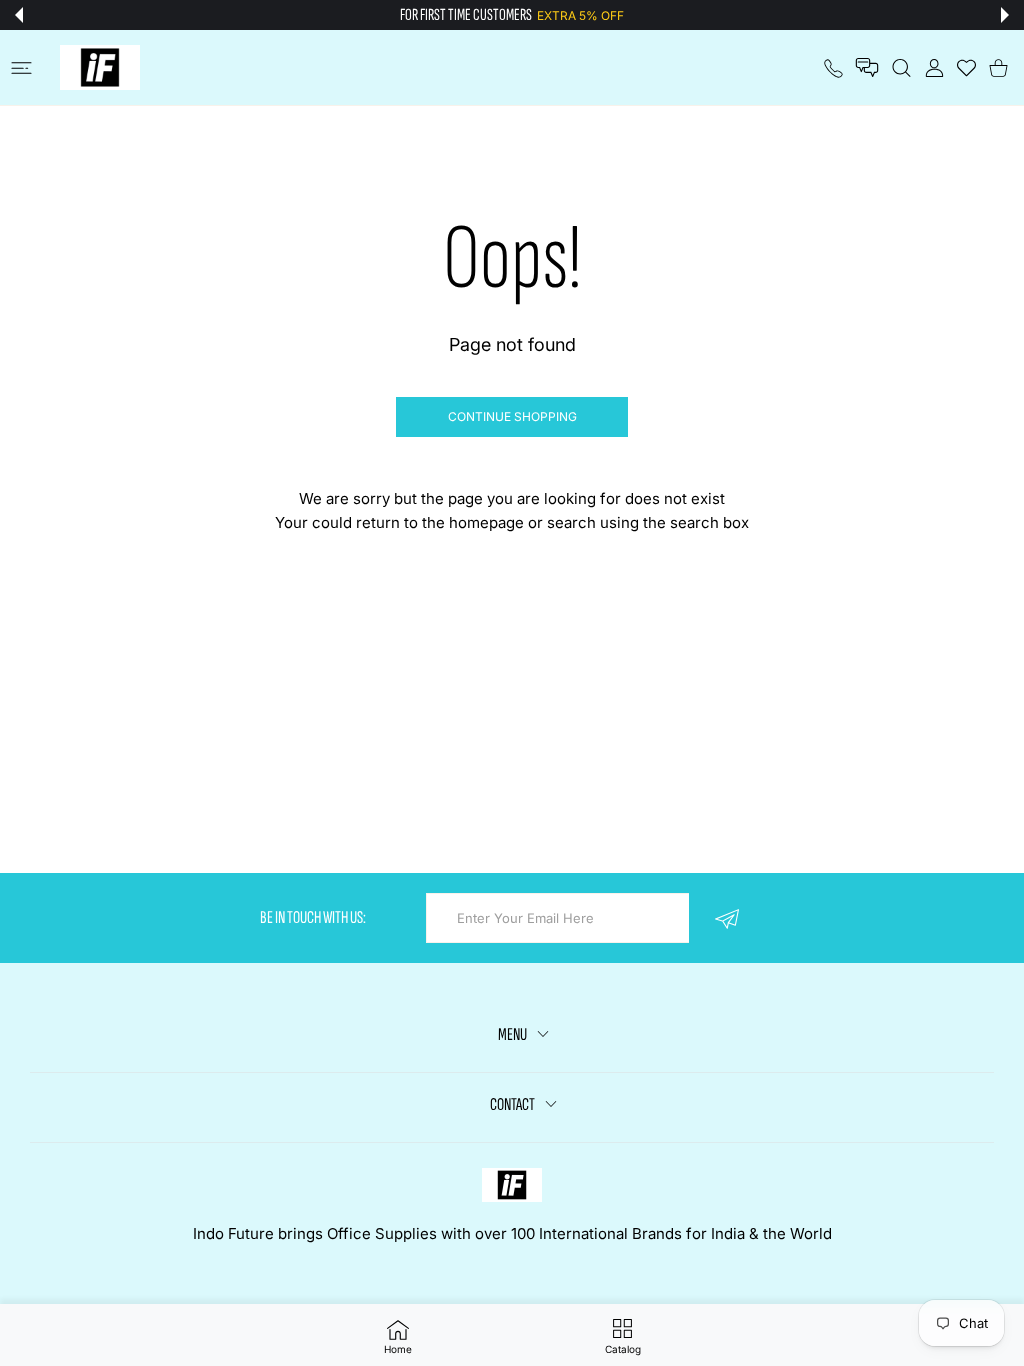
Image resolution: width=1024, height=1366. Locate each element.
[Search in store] (901, 67)
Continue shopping (512, 416)
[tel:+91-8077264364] (833, 67)
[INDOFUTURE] (100, 67)
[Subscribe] (726, 918)
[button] (19, 15)
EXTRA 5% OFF (580, 15)
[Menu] (21, 67)
